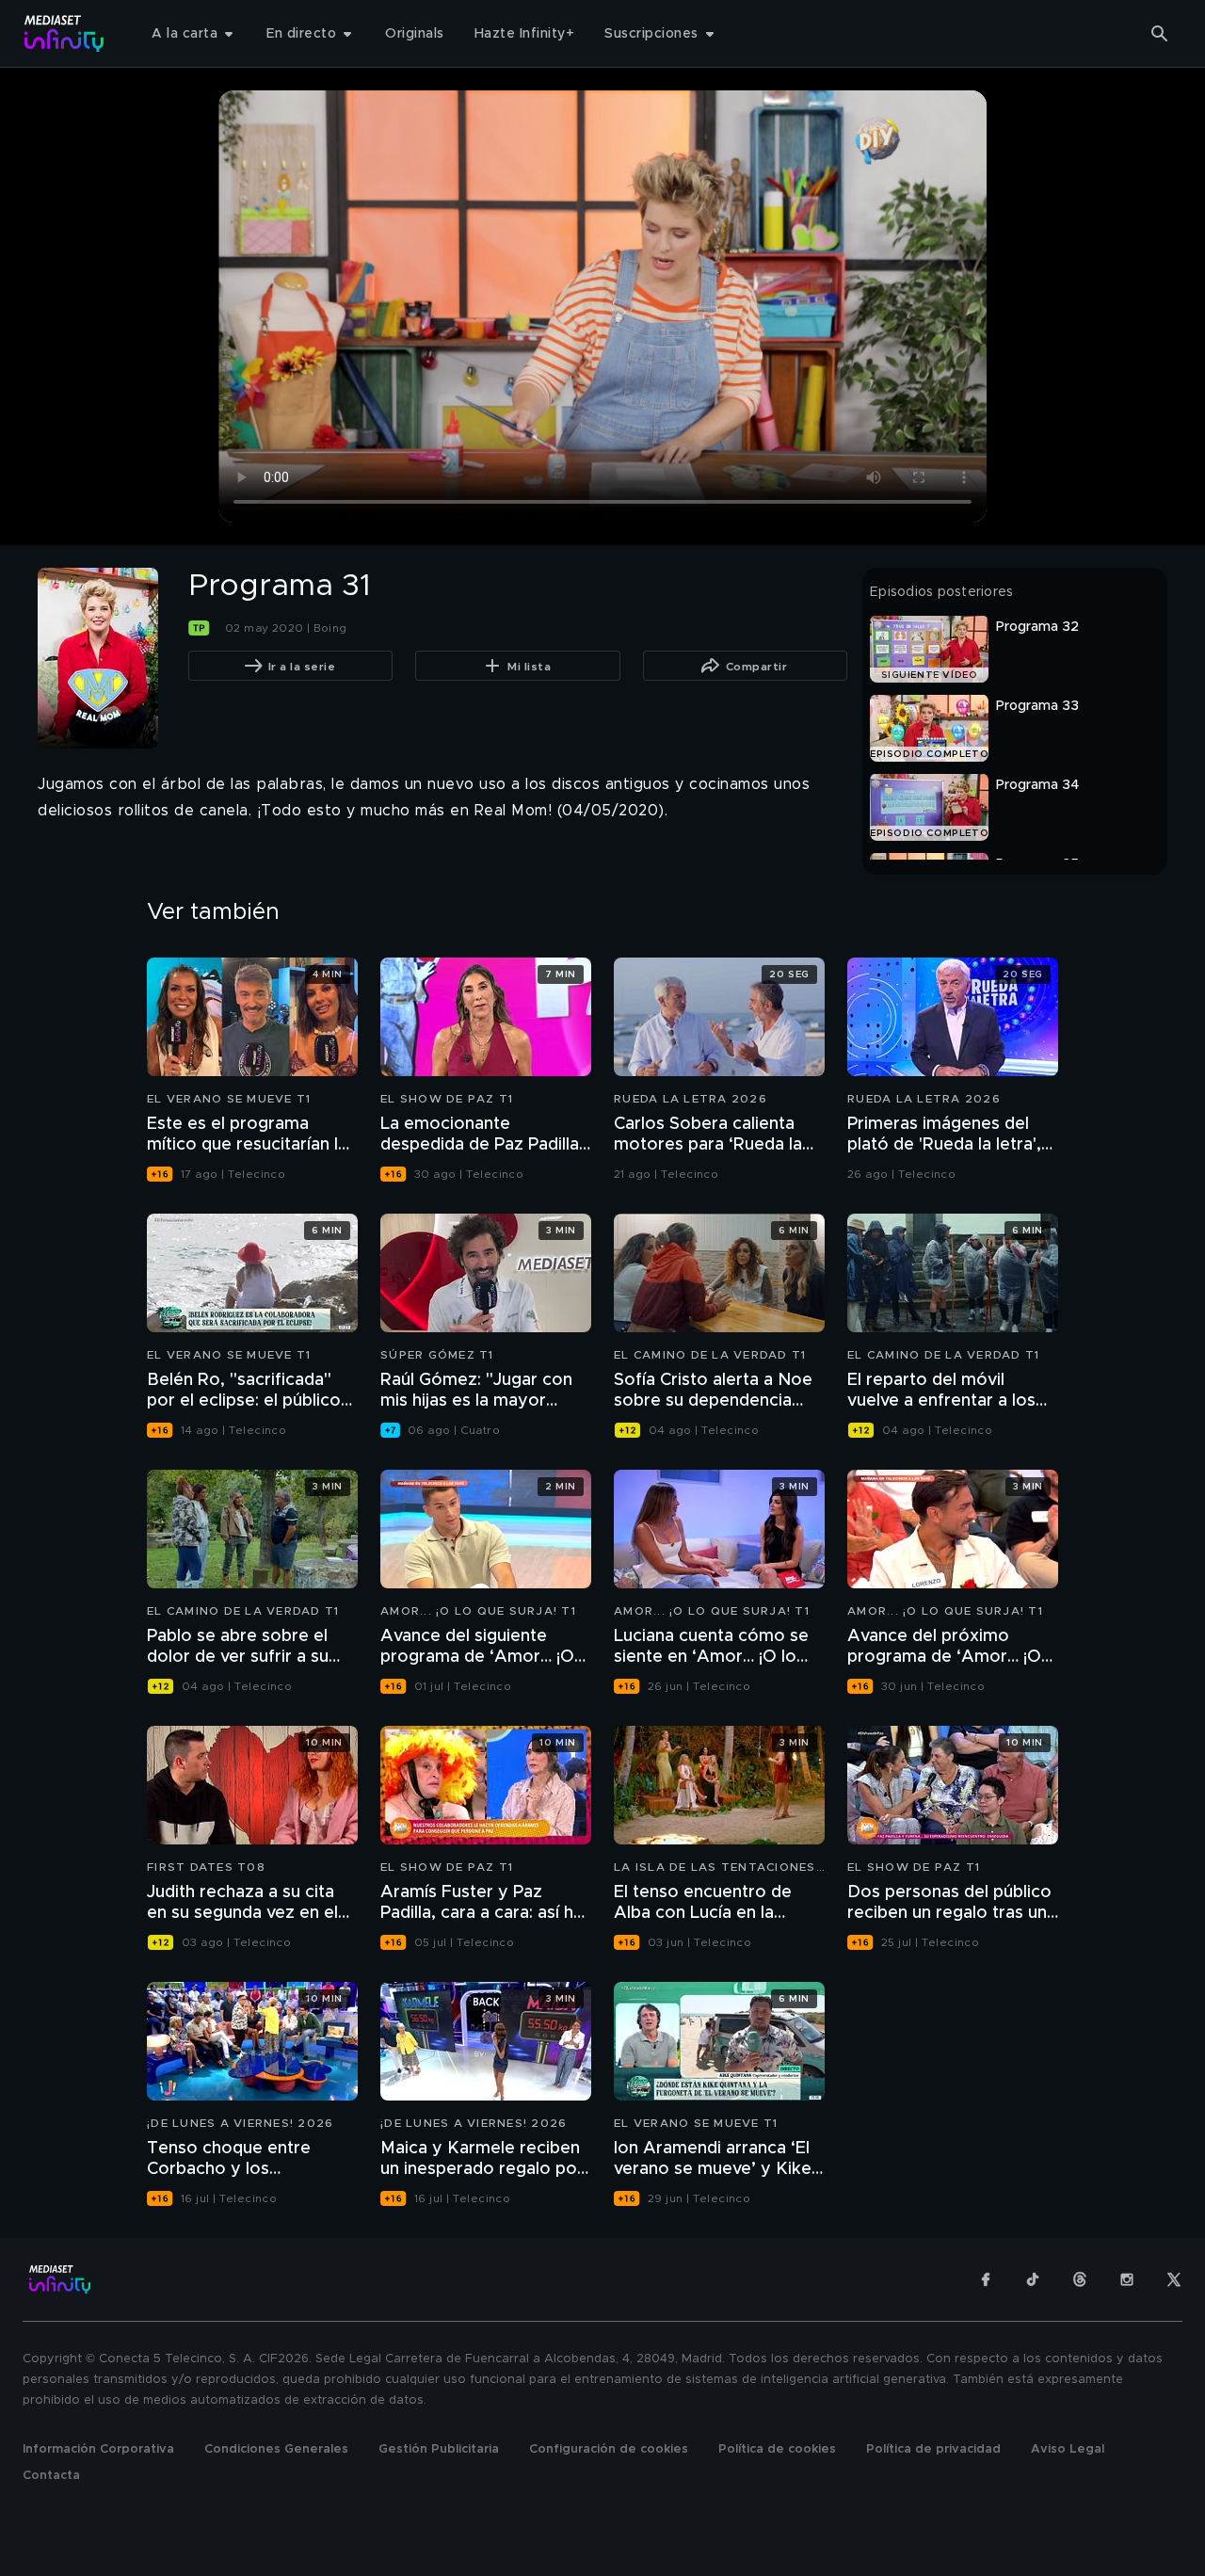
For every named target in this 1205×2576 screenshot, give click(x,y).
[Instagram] (1127, 2279)
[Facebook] (986, 2279)
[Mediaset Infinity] (64, 33)
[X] (1174, 2279)
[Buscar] (1160, 34)
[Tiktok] (1033, 2279)
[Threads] (1080, 2279)
